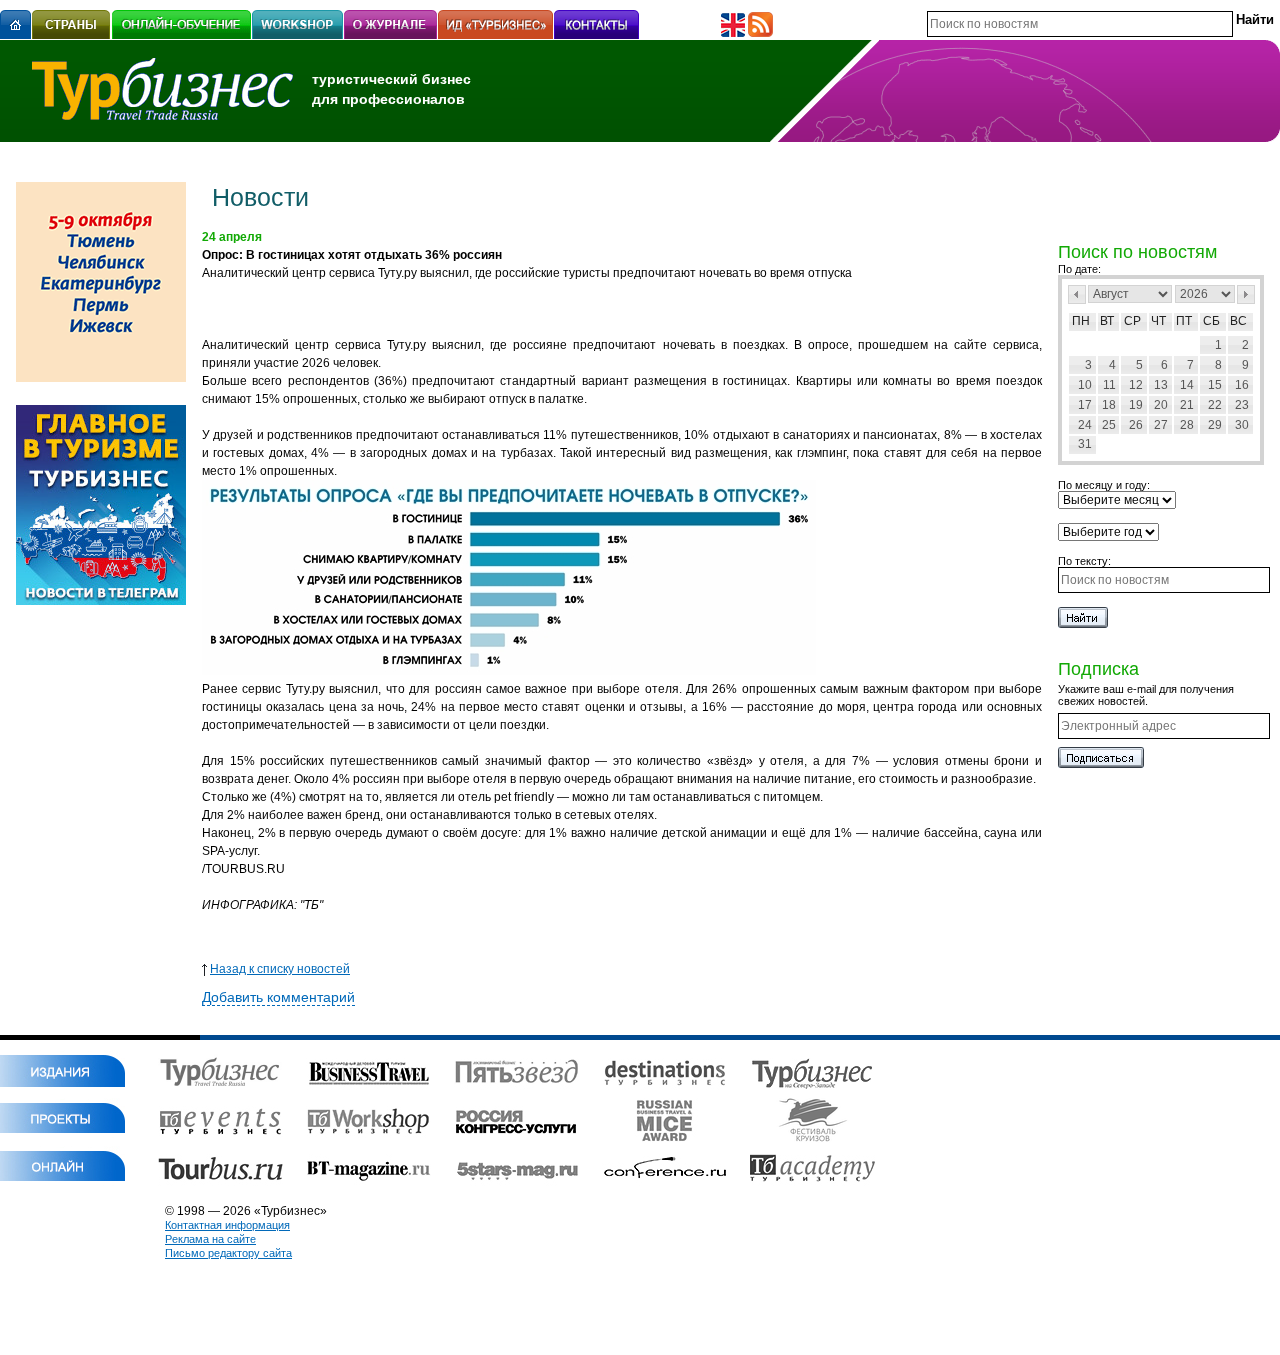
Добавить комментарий (278, 997)
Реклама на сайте (210, 1239)
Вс (1238, 321)
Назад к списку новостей (280, 969)
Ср (1132, 321)
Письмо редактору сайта (228, 1253)
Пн (1081, 321)
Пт (1184, 321)
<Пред (1077, 294)
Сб (1211, 321)
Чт (1158, 321)
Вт (1107, 321)
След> (1246, 294)
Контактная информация (227, 1225)
